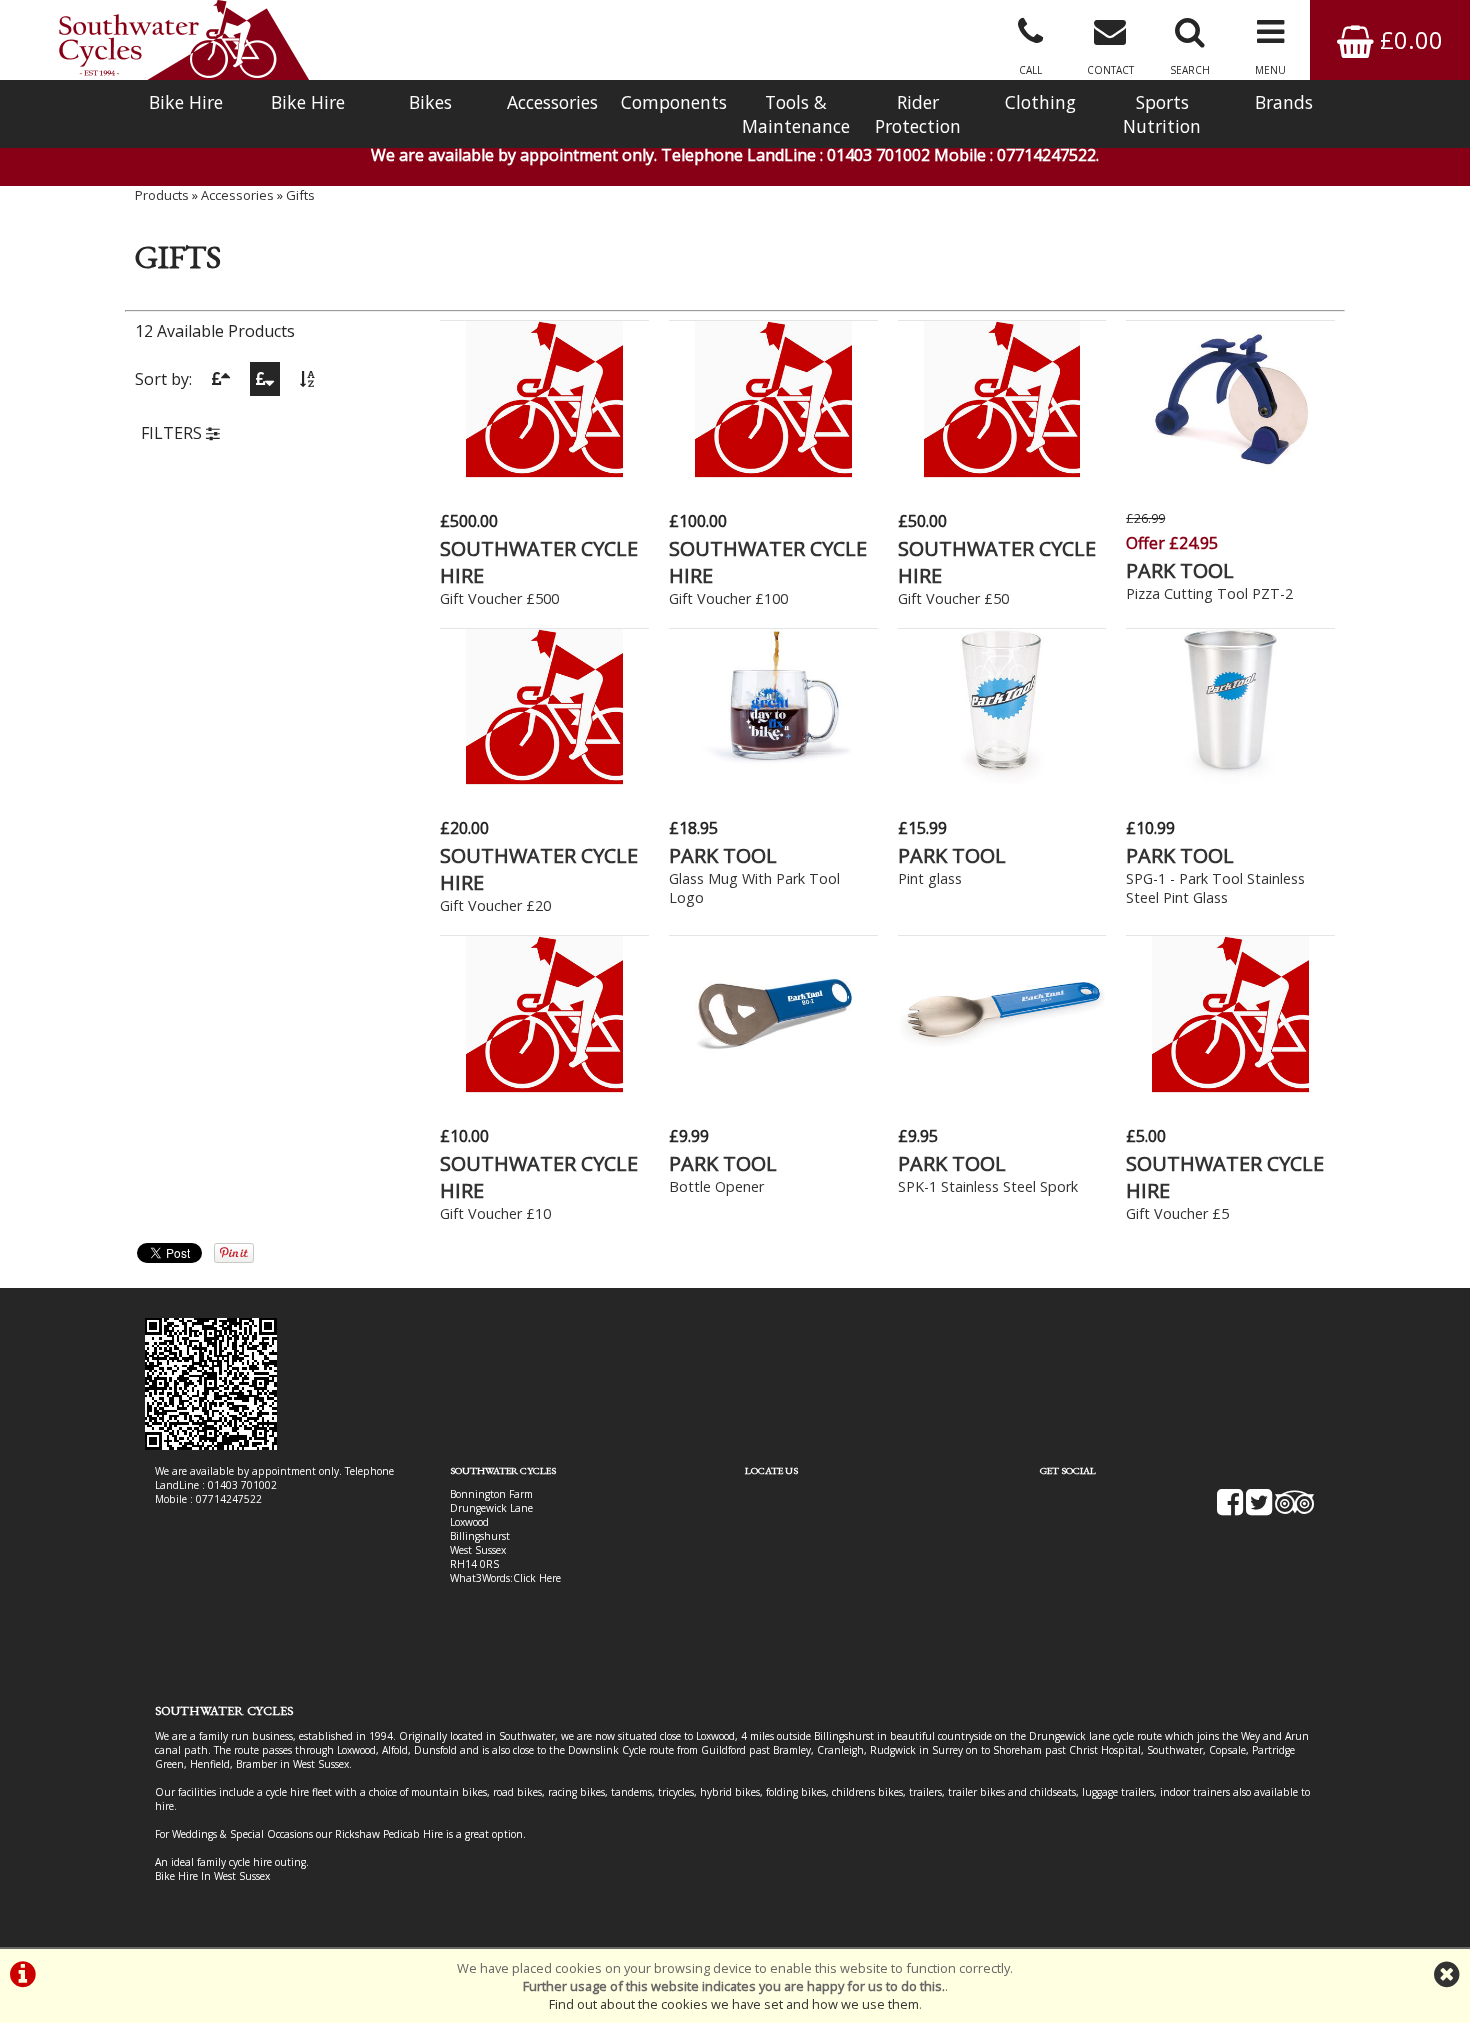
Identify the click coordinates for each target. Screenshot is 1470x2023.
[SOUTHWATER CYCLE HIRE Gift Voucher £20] (544, 779)
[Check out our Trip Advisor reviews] (1295, 1509)
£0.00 (1408, 39)
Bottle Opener (716, 1186)
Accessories (552, 102)
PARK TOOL (1180, 570)
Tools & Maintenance (796, 114)
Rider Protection (918, 114)
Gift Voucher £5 (1177, 1213)
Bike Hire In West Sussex (212, 1876)
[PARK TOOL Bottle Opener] (773, 1087)
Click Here (537, 1578)
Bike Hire (186, 102)
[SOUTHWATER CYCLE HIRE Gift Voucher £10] (544, 1087)
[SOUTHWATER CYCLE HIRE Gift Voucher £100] (773, 472)
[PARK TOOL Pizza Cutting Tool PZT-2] (1230, 472)
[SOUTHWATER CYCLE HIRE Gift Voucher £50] (1002, 472)
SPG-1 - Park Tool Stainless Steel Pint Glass (1215, 888)
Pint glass (930, 878)
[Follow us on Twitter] (1259, 1509)
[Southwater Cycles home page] (184, 40)
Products (162, 195)
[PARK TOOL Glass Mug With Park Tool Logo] (773, 779)
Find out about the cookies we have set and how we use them (734, 2004)
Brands (1284, 102)
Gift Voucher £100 (728, 598)
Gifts (300, 195)
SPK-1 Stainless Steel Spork (988, 1186)
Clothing (1040, 102)
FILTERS (173, 433)
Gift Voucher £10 (495, 1213)
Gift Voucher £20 (495, 905)
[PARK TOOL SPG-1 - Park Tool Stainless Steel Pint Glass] (1230, 779)
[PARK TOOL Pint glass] (1002, 779)
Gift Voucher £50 (953, 598)
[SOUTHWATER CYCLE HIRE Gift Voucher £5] (1230, 1087)
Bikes (430, 102)
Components (674, 102)
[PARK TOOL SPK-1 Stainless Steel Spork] (1002, 1087)
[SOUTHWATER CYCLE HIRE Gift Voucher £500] (544, 472)
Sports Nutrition (1162, 114)
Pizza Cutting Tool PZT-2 (1209, 593)
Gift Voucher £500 (499, 598)
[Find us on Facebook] (1230, 1509)
